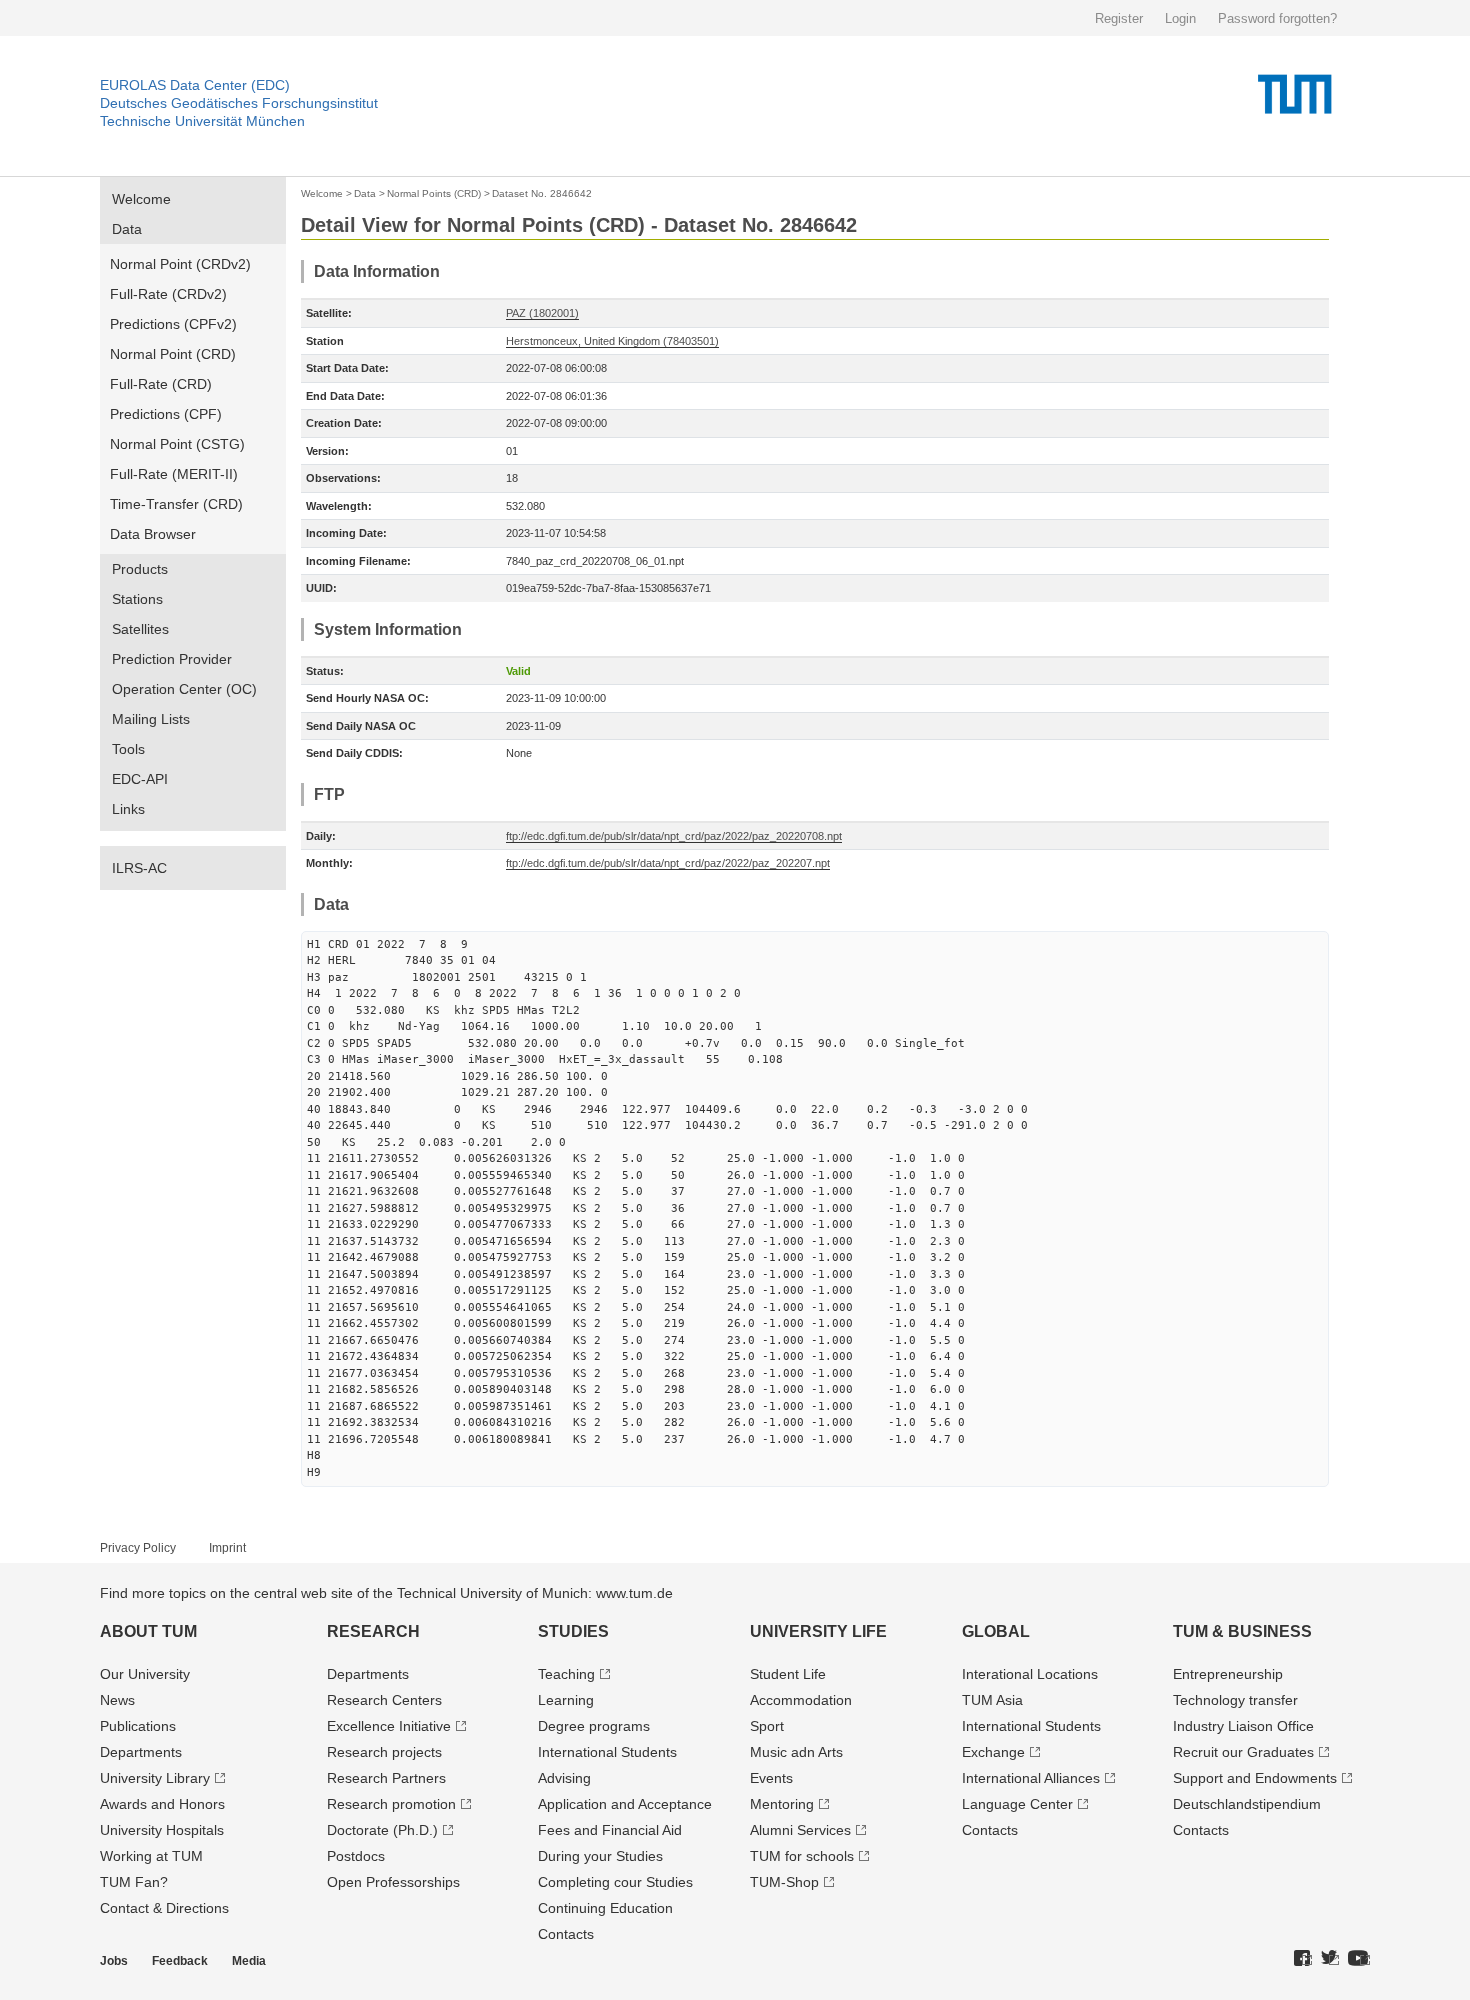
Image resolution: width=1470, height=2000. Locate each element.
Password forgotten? (1277, 18)
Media (249, 1961)
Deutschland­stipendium (1247, 1804)
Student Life (788, 1674)
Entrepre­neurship (1228, 1674)
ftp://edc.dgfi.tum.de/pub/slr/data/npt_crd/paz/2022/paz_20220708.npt (674, 836)
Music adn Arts (796, 1752)
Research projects (384, 1752)
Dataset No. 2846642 (542, 193)
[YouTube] (1359, 1959)
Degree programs (594, 1726)
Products (140, 569)
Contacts (566, 1934)
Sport (767, 1726)
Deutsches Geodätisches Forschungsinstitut (239, 103)
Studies (573, 1631)
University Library (155, 1778)
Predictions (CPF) (166, 414)
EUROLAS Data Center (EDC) (195, 85)
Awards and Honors (162, 1804)
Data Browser (153, 534)
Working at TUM (151, 1856)
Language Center (1017, 1804)
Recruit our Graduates (1243, 1752)
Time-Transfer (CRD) (176, 504)
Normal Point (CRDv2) (180, 264)
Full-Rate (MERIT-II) (174, 474)
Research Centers (384, 1700)
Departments (141, 1752)
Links (128, 809)
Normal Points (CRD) (434, 193)
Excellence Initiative (389, 1726)
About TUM (148, 1631)
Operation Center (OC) (184, 689)
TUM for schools (802, 1856)
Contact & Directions (164, 1908)
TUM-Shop (784, 1882)
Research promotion (391, 1804)
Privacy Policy (138, 1548)
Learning (566, 1700)
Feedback (180, 1961)
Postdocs (356, 1856)
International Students (607, 1752)
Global (996, 1631)
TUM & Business (1242, 1631)
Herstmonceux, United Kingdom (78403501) (612, 341)
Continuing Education (605, 1908)
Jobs (114, 1961)
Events (771, 1778)
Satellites (140, 629)
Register (1119, 18)
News (117, 1700)
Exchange (993, 1752)
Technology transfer (1235, 1700)
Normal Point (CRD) (173, 354)
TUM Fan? (134, 1882)
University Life (818, 1631)
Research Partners (386, 1778)
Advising (564, 1778)
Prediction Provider (172, 659)
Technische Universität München (202, 121)
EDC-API (140, 779)
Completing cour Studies (615, 1882)
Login (1180, 18)
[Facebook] (1303, 1959)
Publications (138, 1726)
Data (127, 229)
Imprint (227, 1548)
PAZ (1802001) (542, 313)
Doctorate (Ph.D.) (382, 1830)
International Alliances (1031, 1778)
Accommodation (801, 1700)
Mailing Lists (151, 719)
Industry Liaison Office (1243, 1726)
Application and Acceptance (625, 1804)
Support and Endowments (1255, 1778)
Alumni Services (800, 1830)
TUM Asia (992, 1700)
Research (373, 1631)
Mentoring (782, 1804)
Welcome (141, 199)
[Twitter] (1330, 1959)
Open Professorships (393, 1882)
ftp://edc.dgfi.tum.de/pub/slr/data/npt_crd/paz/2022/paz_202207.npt (668, 863)
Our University (145, 1674)
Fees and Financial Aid (610, 1830)
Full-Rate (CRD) (161, 384)
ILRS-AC (139, 868)
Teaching (566, 1674)
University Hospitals (162, 1830)
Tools (128, 749)
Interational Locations (1030, 1674)
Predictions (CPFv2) (173, 324)
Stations (137, 599)
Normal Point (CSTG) (177, 444)
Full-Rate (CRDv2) (168, 294)
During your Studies (600, 1856)
